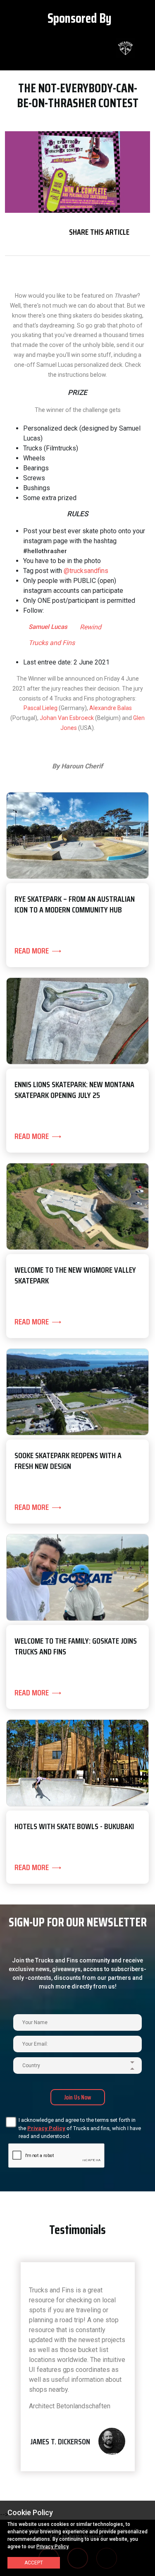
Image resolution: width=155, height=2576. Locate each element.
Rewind (91, 627)
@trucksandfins (86, 571)
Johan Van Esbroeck (67, 718)
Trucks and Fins (52, 643)
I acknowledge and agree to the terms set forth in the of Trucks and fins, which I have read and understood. (80, 2128)
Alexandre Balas (111, 708)
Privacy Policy (46, 2128)
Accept (34, 2563)
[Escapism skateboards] (102, 48)
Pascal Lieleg (41, 708)
